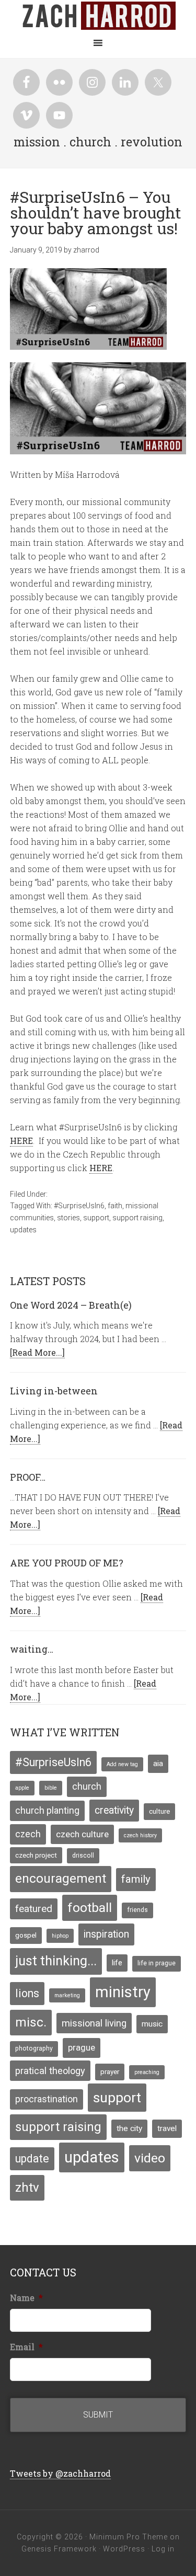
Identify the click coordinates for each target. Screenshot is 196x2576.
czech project (36, 1855)
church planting (47, 1811)
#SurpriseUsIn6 (79, 1206)
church (87, 1787)
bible (51, 1788)
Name (26, 2298)
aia (158, 1764)
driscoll (83, 1856)
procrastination (47, 2099)
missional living (94, 2023)
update (32, 2159)
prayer (110, 2071)
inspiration (106, 1934)
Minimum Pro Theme (129, 2537)
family (136, 1879)
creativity (114, 1810)
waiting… (32, 1649)
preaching (147, 2072)
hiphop (60, 1936)
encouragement (61, 1879)
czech (28, 1834)
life (117, 1963)
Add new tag (122, 1764)
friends (137, 1910)
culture (159, 1811)
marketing (67, 1995)
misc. (31, 2022)
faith (115, 1206)
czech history (140, 1835)
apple (22, 1788)
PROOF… (28, 1477)
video (150, 2158)
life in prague (157, 1963)
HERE (21, 1141)
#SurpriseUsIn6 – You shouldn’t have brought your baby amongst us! (96, 213)
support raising (137, 1218)
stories (68, 1218)
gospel (26, 1935)
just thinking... (56, 1961)
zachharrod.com (98, 16)
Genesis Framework (59, 2549)
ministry (123, 1992)
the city (129, 2128)
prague (82, 2047)
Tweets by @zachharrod (60, 2473)
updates (23, 1230)
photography (34, 2048)
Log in (163, 2549)
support (96, 1218)
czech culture (82, 1834)
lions (27, 1993)
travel (167, 2128)
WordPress (124, 2549)
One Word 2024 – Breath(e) (71, 1305)
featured (34, 1909)
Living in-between (54, 1391)
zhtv (27, 2188)
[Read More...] (37, 1352)
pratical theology (50, 2071)
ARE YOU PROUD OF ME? (67, 1563)
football (90, 1908)
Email (26, 2347)
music (152, 2024)
